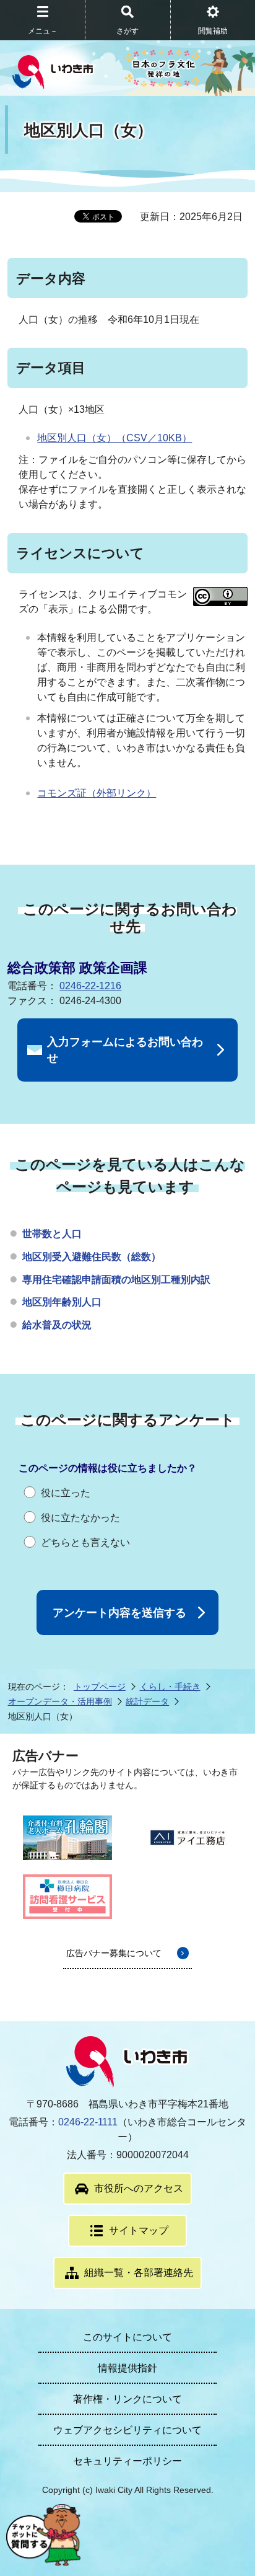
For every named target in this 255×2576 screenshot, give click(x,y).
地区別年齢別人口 (62, 1302)
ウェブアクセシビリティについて (127, 2430)
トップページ (100, 1687)
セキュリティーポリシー (127, 2461)
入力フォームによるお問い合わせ (125, 1050)
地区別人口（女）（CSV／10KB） (115, 438)
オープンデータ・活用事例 (60, 1701)
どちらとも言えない (85, 1542)
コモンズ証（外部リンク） (97, 793)
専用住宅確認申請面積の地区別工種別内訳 (116, 1280)
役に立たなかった (80, 1518)
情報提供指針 (127, 2368)
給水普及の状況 (57, 1325)
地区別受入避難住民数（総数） (92, 1257)
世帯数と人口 (52, 1234)
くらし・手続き (170, 1687)
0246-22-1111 (88, 2122)
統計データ (147, 1701)
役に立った (66, 1493)
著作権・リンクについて (127, 2399)
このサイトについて (127, 2337)
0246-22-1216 (90, 986)
